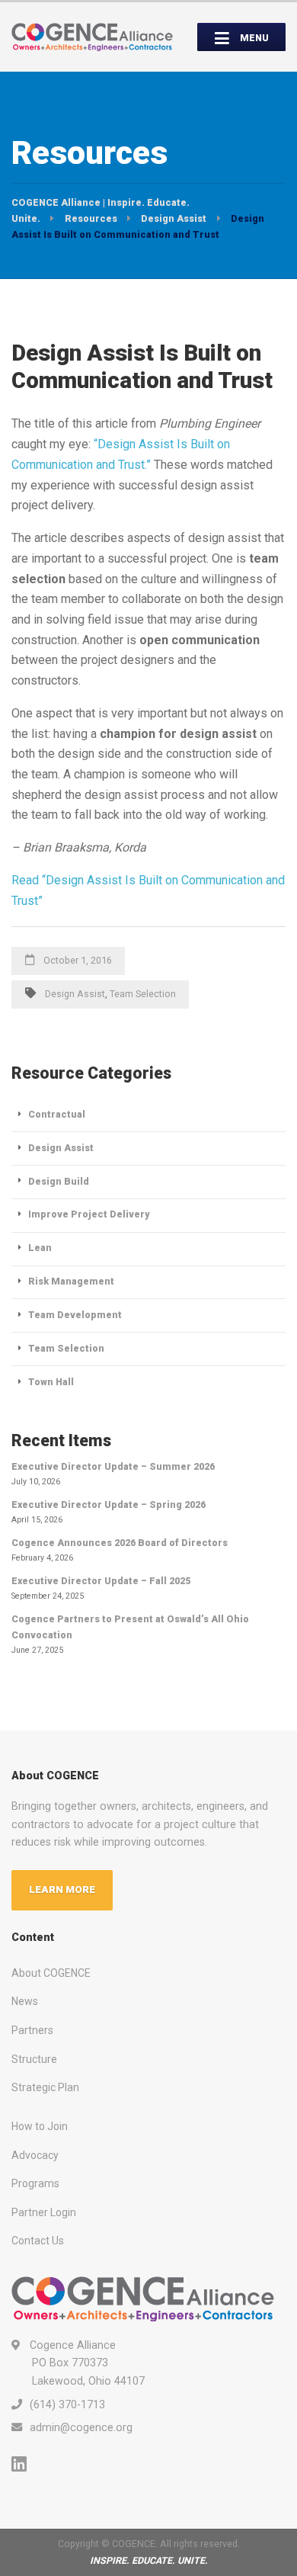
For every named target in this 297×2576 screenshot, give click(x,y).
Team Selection (143, 994)
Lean (40, 1248)
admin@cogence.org (81, 2427)
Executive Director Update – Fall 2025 (101, 1581)
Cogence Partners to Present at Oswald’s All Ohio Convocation (130, 1627)
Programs (35, 2183)
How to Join (40, 2126)
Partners (32, 2030)
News (25, 2001)
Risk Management (71, 1281)
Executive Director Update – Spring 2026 (109, 1505)
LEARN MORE (62, 1889)
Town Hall (51, 1382)
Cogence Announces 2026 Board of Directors (120, 1543)
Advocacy (35, 2155)
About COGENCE (51, 1973)
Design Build (59, 1181)
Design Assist (75, 994)
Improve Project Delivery (89, 1214)
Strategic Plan (45, 2087)
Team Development (75, 1315)
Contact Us (38, 2241)
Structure (34, 2059)
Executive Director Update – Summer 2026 (113, 1466)
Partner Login (44, 2212)
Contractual (57, 1114)
